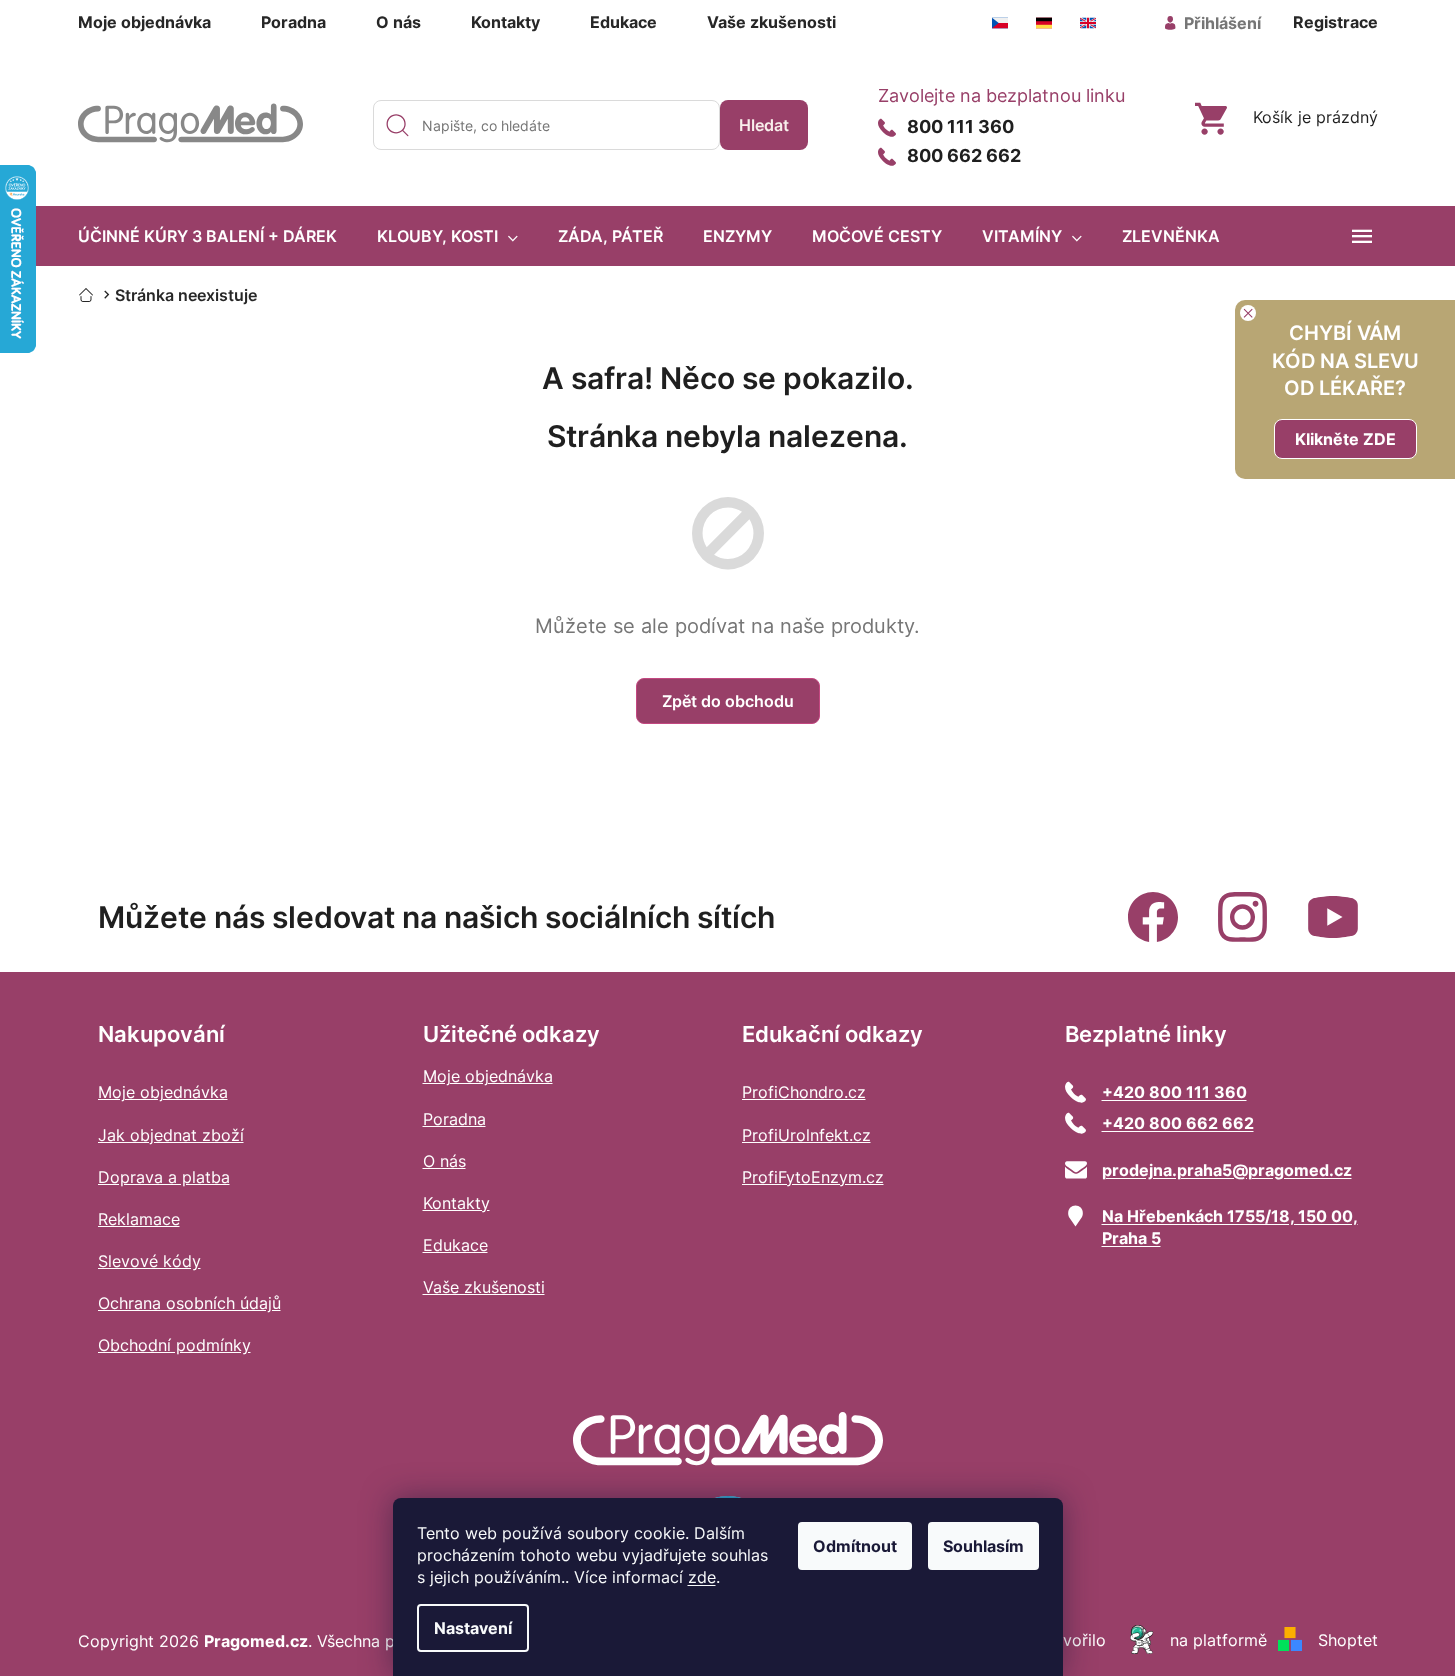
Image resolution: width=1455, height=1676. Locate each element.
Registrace (1335, 22)
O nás (398, 22)
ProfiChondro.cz (804, 1092)
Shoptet (1348, 1640)
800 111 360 (960, 127)
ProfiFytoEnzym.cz (813, 1177)
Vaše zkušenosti (771, 22)
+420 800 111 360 (1174, 1092)
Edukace (623, 22)
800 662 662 (964, 156)
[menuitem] (207, 236)
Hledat (764, 125)
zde (702, 1577)
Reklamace (139, 1219)
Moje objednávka (144, 22)
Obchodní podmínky (174, 1345)
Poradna (293, 22)
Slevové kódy (149, 1261)
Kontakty (505, 22)
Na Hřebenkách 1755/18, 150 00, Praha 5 (1230, 1227)
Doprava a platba (164, 1177)
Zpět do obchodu (728, 701)
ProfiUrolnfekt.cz (806, 1135)
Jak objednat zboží (171, 1135)
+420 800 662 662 (1178, 1123)
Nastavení (473, 1628)
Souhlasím (983, 1546)
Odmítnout (855, 1546)
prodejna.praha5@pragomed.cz (1227, 1170)
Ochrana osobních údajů (189, 1303)
